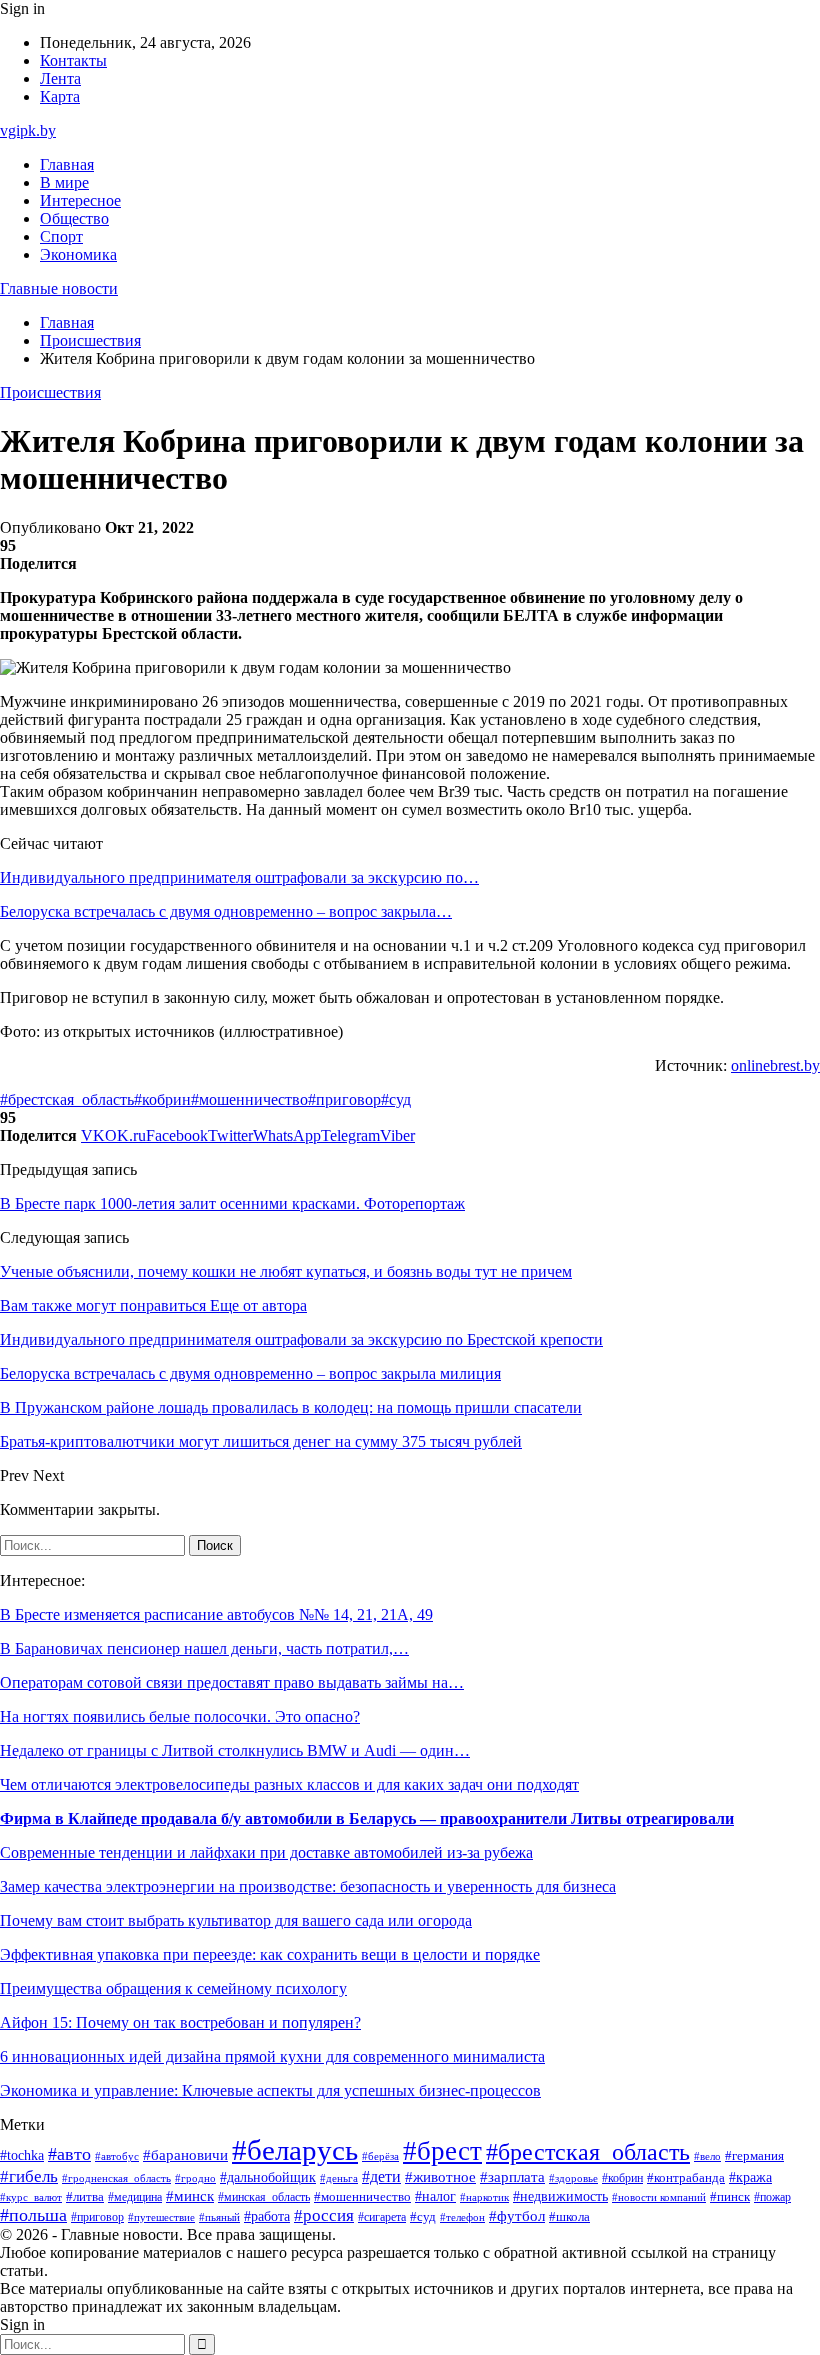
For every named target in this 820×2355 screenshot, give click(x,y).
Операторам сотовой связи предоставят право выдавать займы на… (232, 1682)
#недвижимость (560, 2196)
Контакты (73, 60)
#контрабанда (686, 2177)
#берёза (380, 2156)
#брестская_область (67, 1099)
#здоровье (573, 2178)
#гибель (29, 2176)
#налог (435, 2196)
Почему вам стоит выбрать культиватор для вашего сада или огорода (236, 1920)
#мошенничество (249, 1099)
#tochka (22, 2155)
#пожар (772, 2197)
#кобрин (162, 1099)
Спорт (61, 236)
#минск (190, 2195)
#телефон (462, 2217)
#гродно (195, 2178)
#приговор (344, 1099)
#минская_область (264, 2197)
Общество (74, 218)
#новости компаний (659, 2197)
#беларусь (295, 2150)
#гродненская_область (116, 2178)
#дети (381, 2176)
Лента (60, 78)
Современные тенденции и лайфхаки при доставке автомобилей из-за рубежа (266, 1852)
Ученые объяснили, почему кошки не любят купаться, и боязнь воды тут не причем (286, 1271)
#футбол (517, 2216)
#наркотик (484, 2197)
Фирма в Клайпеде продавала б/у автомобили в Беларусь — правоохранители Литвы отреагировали (367, 1818)
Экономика (78, 254)
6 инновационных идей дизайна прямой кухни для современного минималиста (272, 2056)
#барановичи (185, 2155)
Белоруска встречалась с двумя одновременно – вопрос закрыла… (226, 911)
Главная (67, 164)
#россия (324, 2215)
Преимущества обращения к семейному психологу (173, 1988)
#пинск (730, 2196)
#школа (569, 2217)
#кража (750, 2177)
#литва (85, 2197)
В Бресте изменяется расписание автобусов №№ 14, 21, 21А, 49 (216, 1614)
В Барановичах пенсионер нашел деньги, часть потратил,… (204, 1648)
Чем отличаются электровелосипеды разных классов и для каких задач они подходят (289, 1784)
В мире (64, 182)
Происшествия (50, 392)
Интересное (80, 200)
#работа (267, 2216)
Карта (60, 96)
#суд (396, 1099)
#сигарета (382, 2217)
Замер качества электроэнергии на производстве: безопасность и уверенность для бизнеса (308, 1886)
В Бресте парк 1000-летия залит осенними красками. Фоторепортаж (232, 1203)
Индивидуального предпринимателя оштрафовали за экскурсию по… (239, 877)
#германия (754, 2155)
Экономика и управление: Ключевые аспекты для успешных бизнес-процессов (270, 2090)
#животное (440, 2177)
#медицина (135, 2197)
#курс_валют (31, 2197)
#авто (69, 2154)
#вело (707, 2156)
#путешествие (161, 2217)
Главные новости (59, 288)
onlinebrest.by (775, 1065)
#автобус (117, 2156)
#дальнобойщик (268, 2177)
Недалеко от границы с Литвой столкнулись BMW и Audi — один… (235, 1750)
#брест (442, 2151)
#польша (33, 2215)
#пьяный (219, 2217)
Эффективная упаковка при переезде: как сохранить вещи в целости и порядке (270, 1954)
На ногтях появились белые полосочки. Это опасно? (180, 1716)
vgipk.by (28, 130)
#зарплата (512, 2177)
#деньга (339, 2178)
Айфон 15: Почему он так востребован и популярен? (180, 2022)
